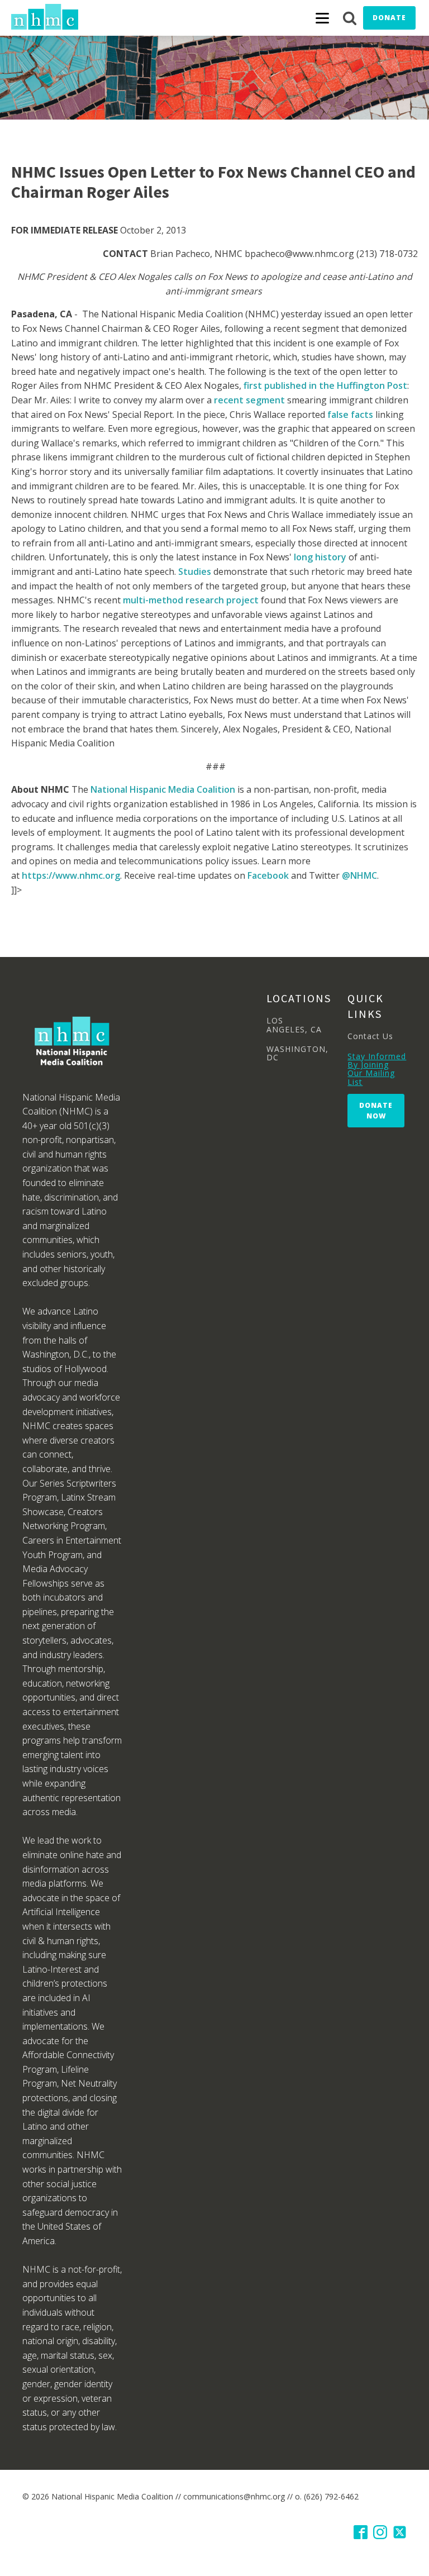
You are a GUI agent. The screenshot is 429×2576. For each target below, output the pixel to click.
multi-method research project (191, 600)
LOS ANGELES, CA (294, 1025)
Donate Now (376, 1111)
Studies (195, 572)
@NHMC (359, 875)
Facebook (268, 875)
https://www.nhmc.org (71, 875)
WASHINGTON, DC (297, 1053)
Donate (389, 18)
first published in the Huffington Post (325, 385)
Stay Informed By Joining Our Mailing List (377, 1069)
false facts (350, 415)
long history (320, 557)
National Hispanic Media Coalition (163, 789)
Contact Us (370, 1036)
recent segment (249, 400)
